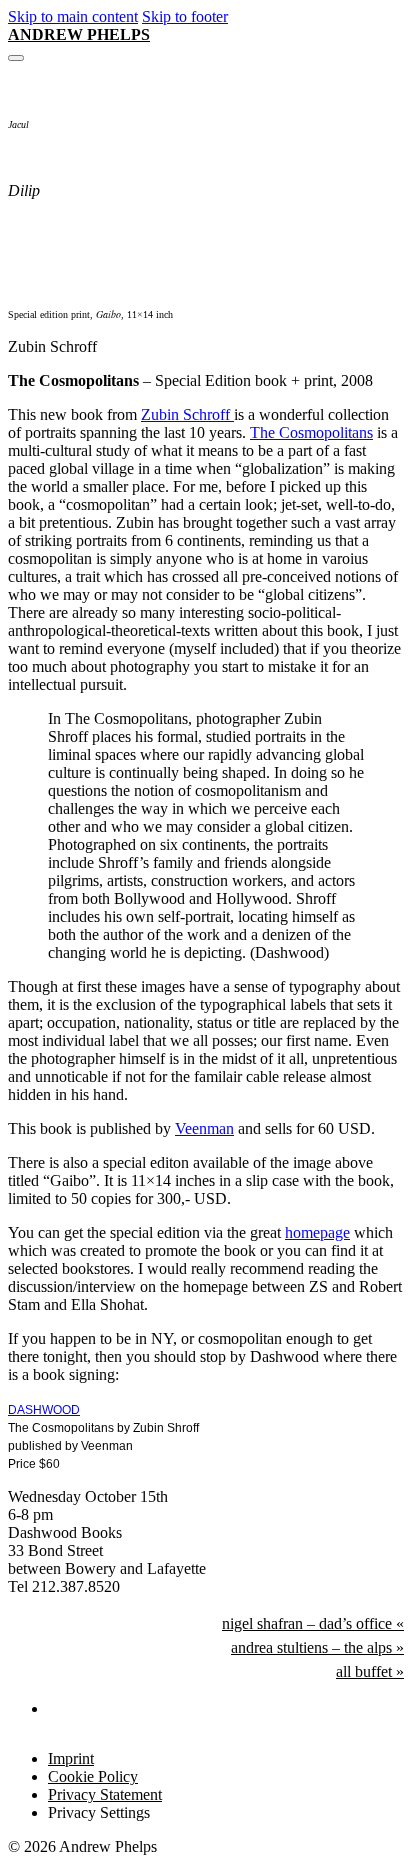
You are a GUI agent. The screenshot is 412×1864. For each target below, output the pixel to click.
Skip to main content (73, 16)
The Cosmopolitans (311, 432)
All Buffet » (370, 1671)
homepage (317, 1232)
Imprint (71, 1758)
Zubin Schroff (187, 414)
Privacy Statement (105, 1794)
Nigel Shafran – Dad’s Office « (313, 1623)
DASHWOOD (44, 1410)
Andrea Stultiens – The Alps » (317, 1647)
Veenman (204, 1128)
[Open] (16, 58)
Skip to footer (185, 16)
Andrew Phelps (79, 34)
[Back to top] (348, 1815)
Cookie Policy (93, 1776)
